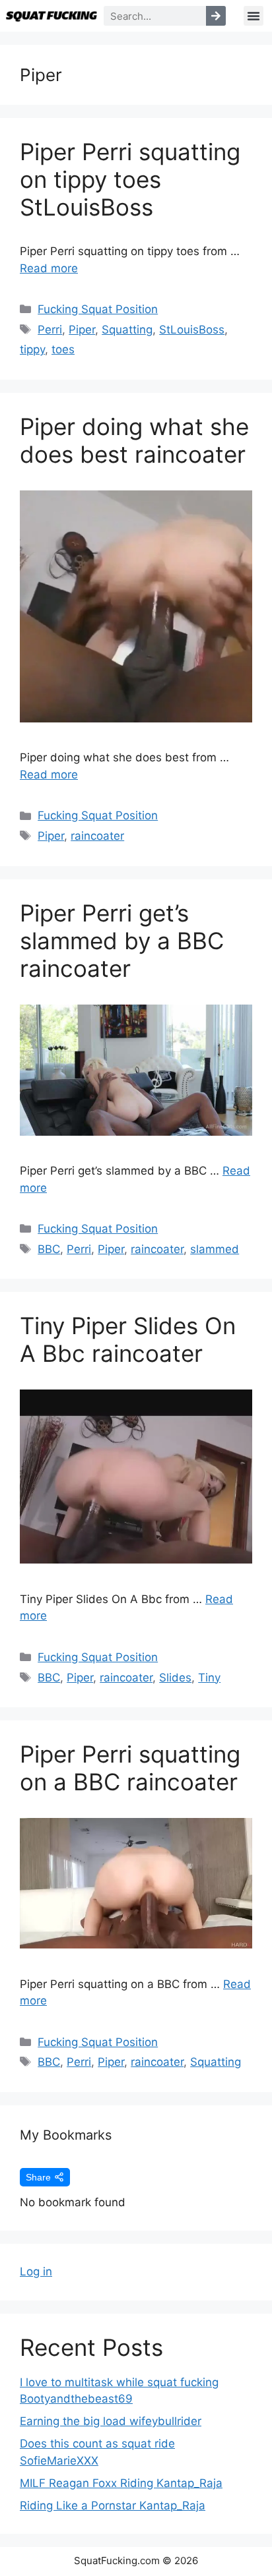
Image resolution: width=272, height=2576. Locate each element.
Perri (50, 330)
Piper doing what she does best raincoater (134, 440)
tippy (32, 349)
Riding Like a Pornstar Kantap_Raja (113, 2505)
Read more (49, 268)
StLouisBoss (192, 330)
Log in (36, 2271)
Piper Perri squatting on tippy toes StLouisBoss (130, 179)
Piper (82, 330)
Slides (175, 1678)
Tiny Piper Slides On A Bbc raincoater (128, 1339)
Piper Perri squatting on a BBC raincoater (130, 1768)
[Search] (216, 16)
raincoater (97, 836)
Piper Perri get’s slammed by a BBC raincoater (122, 941)
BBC (49, 1249)
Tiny (209, 1678)
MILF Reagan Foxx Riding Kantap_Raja (121, 2483)
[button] (254, 16)
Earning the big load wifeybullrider (111, 2421)
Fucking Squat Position (98, 309)
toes (63, 349)
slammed (215, 1249)
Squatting (127, 330)
